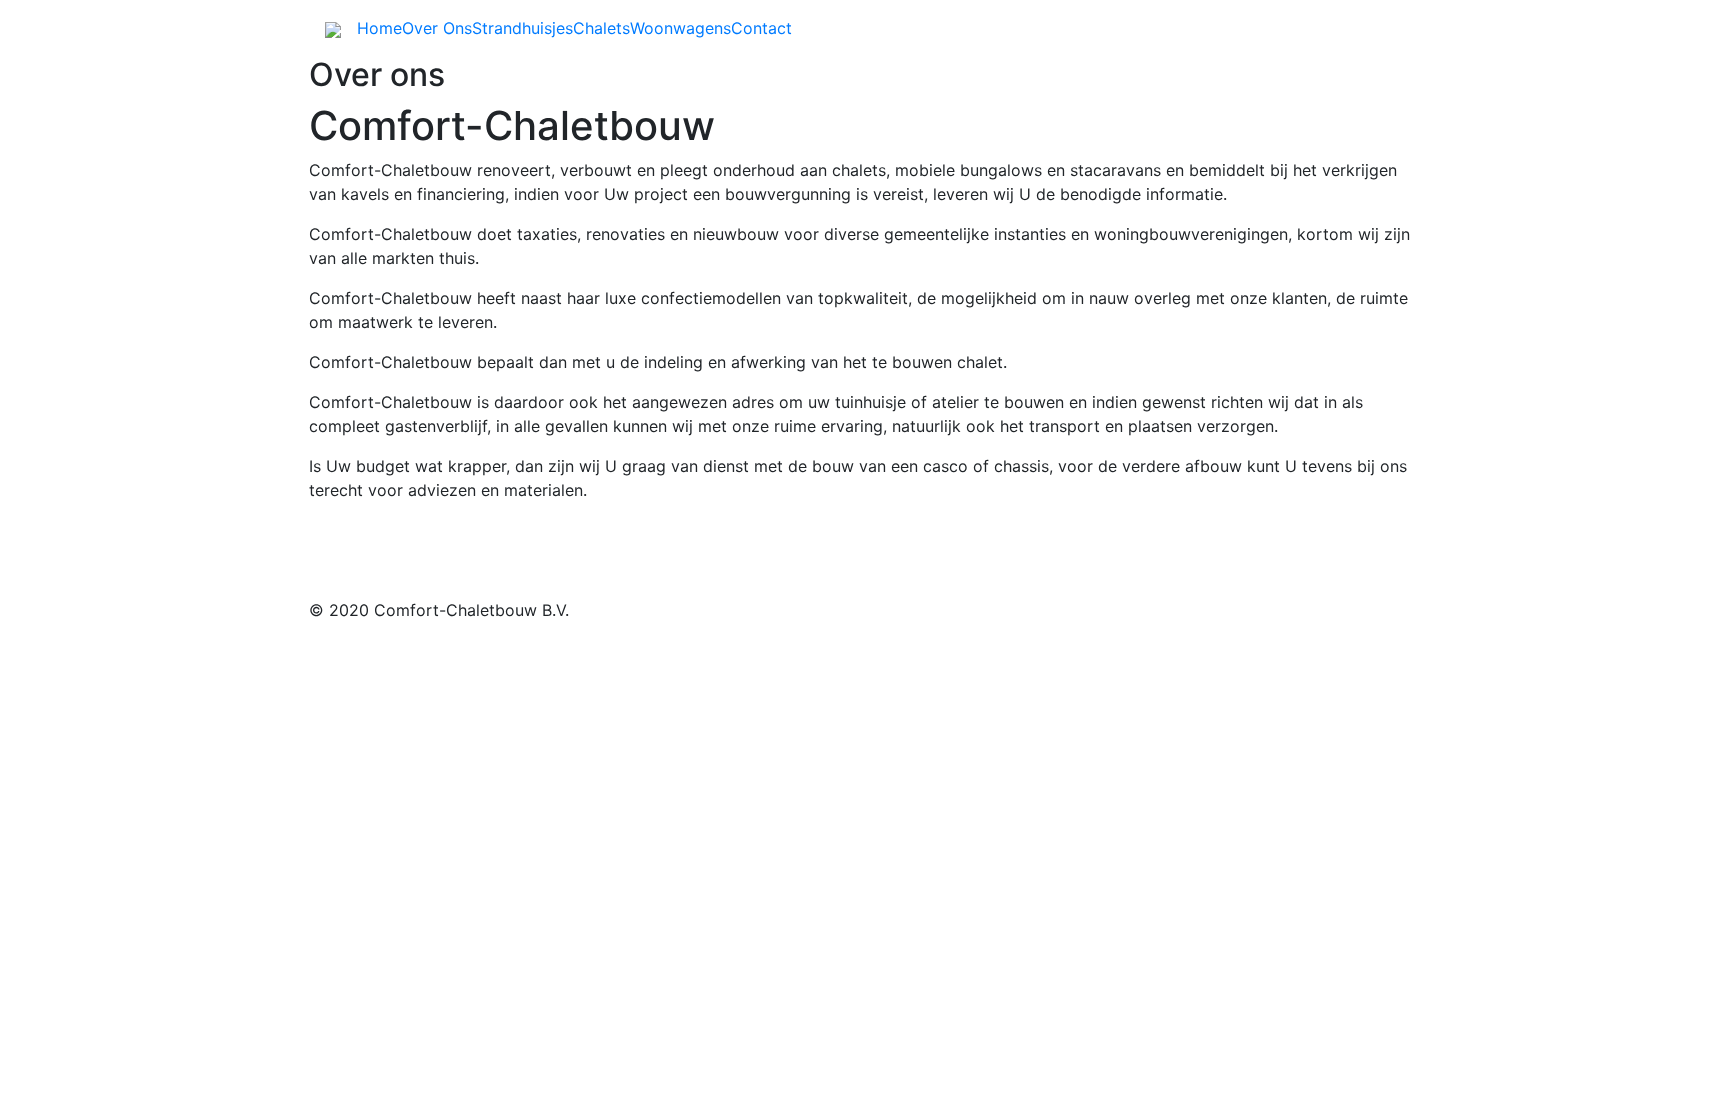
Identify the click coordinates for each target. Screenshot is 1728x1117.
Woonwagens (680, 28)
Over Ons (437, 28)
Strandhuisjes (522, 28)
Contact (761, 28)
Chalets (601, 28)
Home (379, 28)
